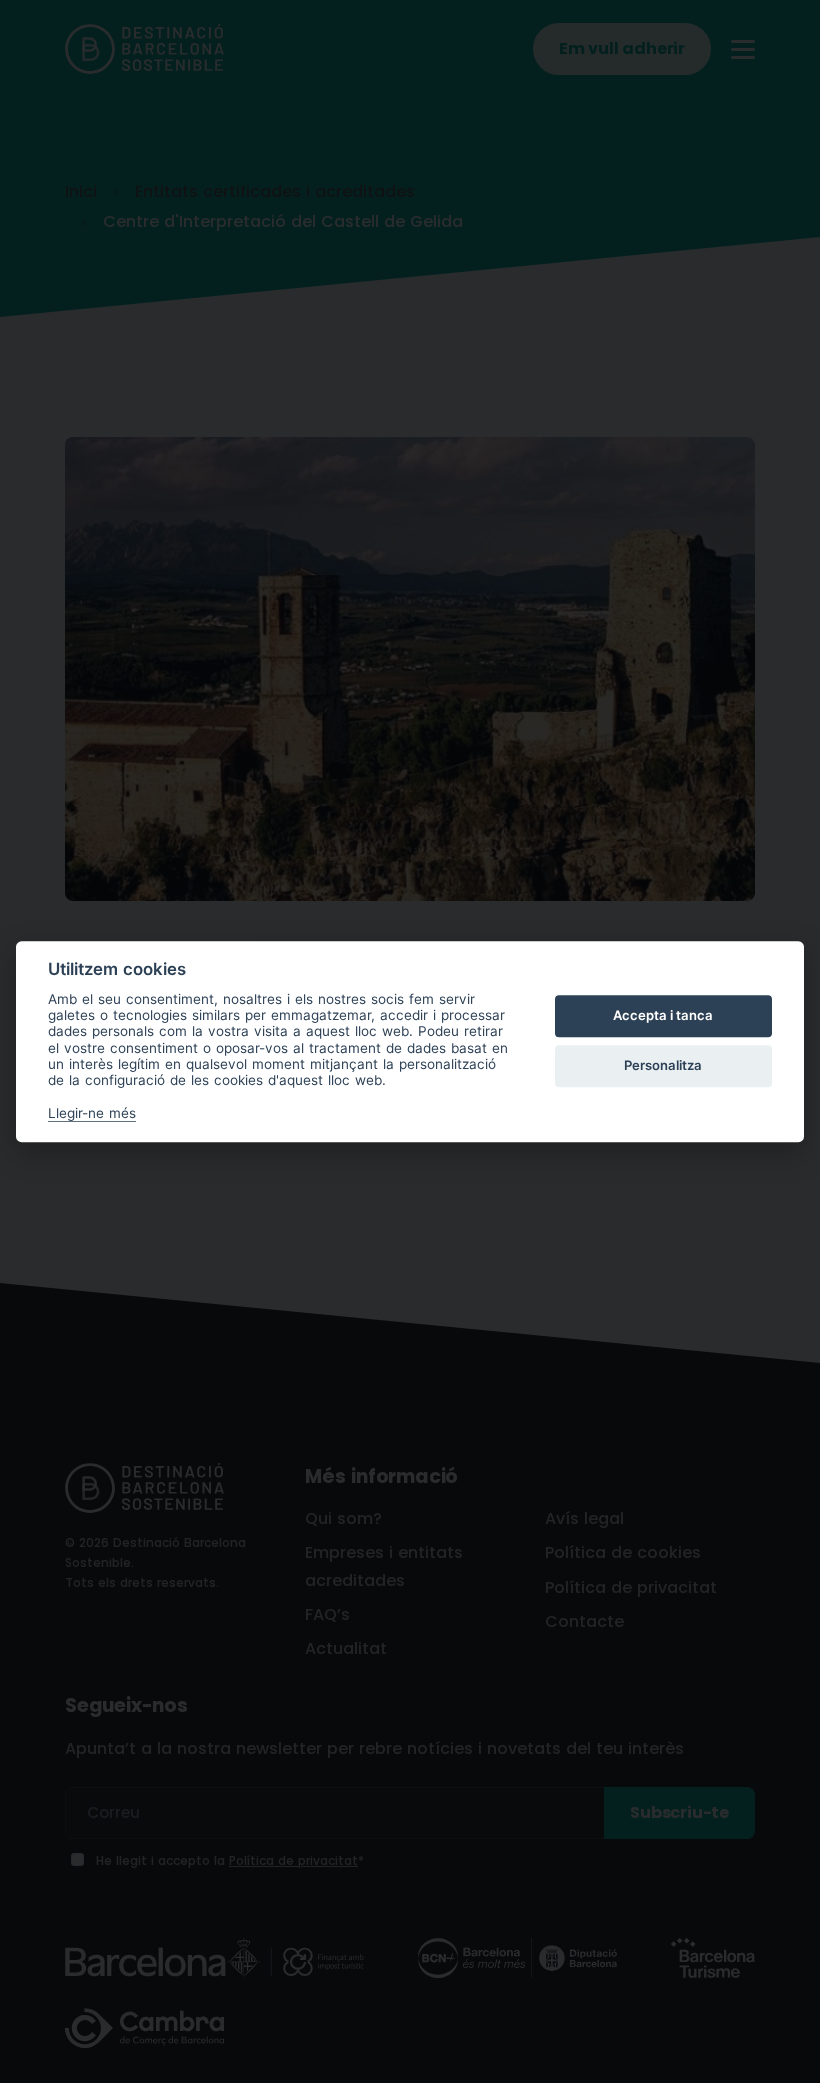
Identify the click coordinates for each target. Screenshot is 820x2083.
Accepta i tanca (663, 1016)
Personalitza (663, 1066)
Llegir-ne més (92, 1113)
